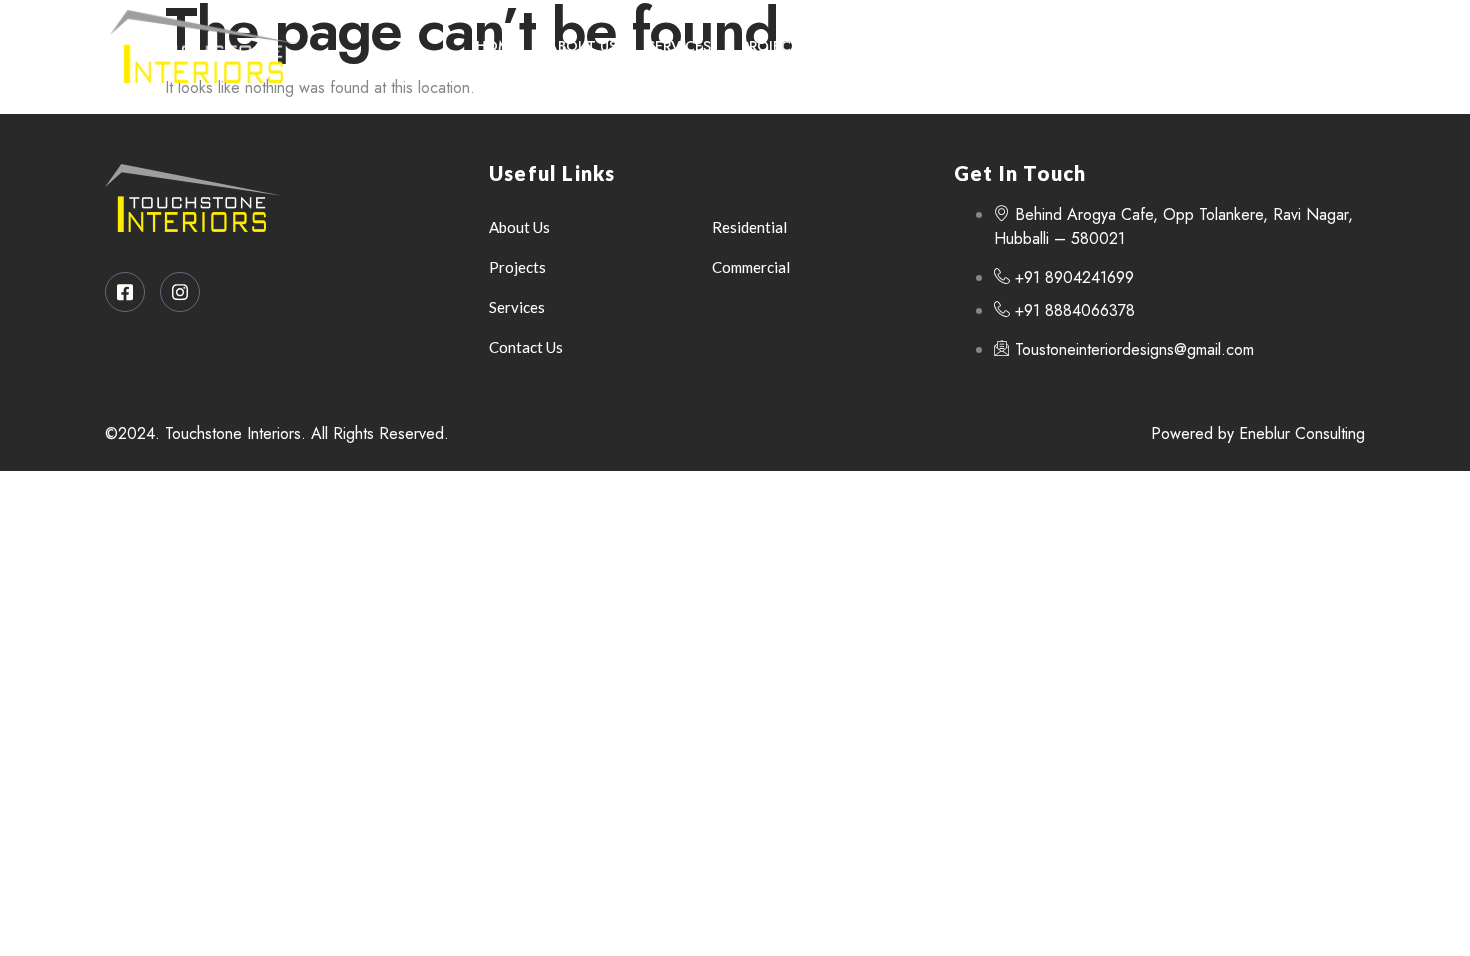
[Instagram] (1330, 46)
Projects (774, 46)
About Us (582, 46)
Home (497, 46)
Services (679, 46)
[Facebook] (1289, 46)
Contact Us (883, 46)
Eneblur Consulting (1302, 433)
